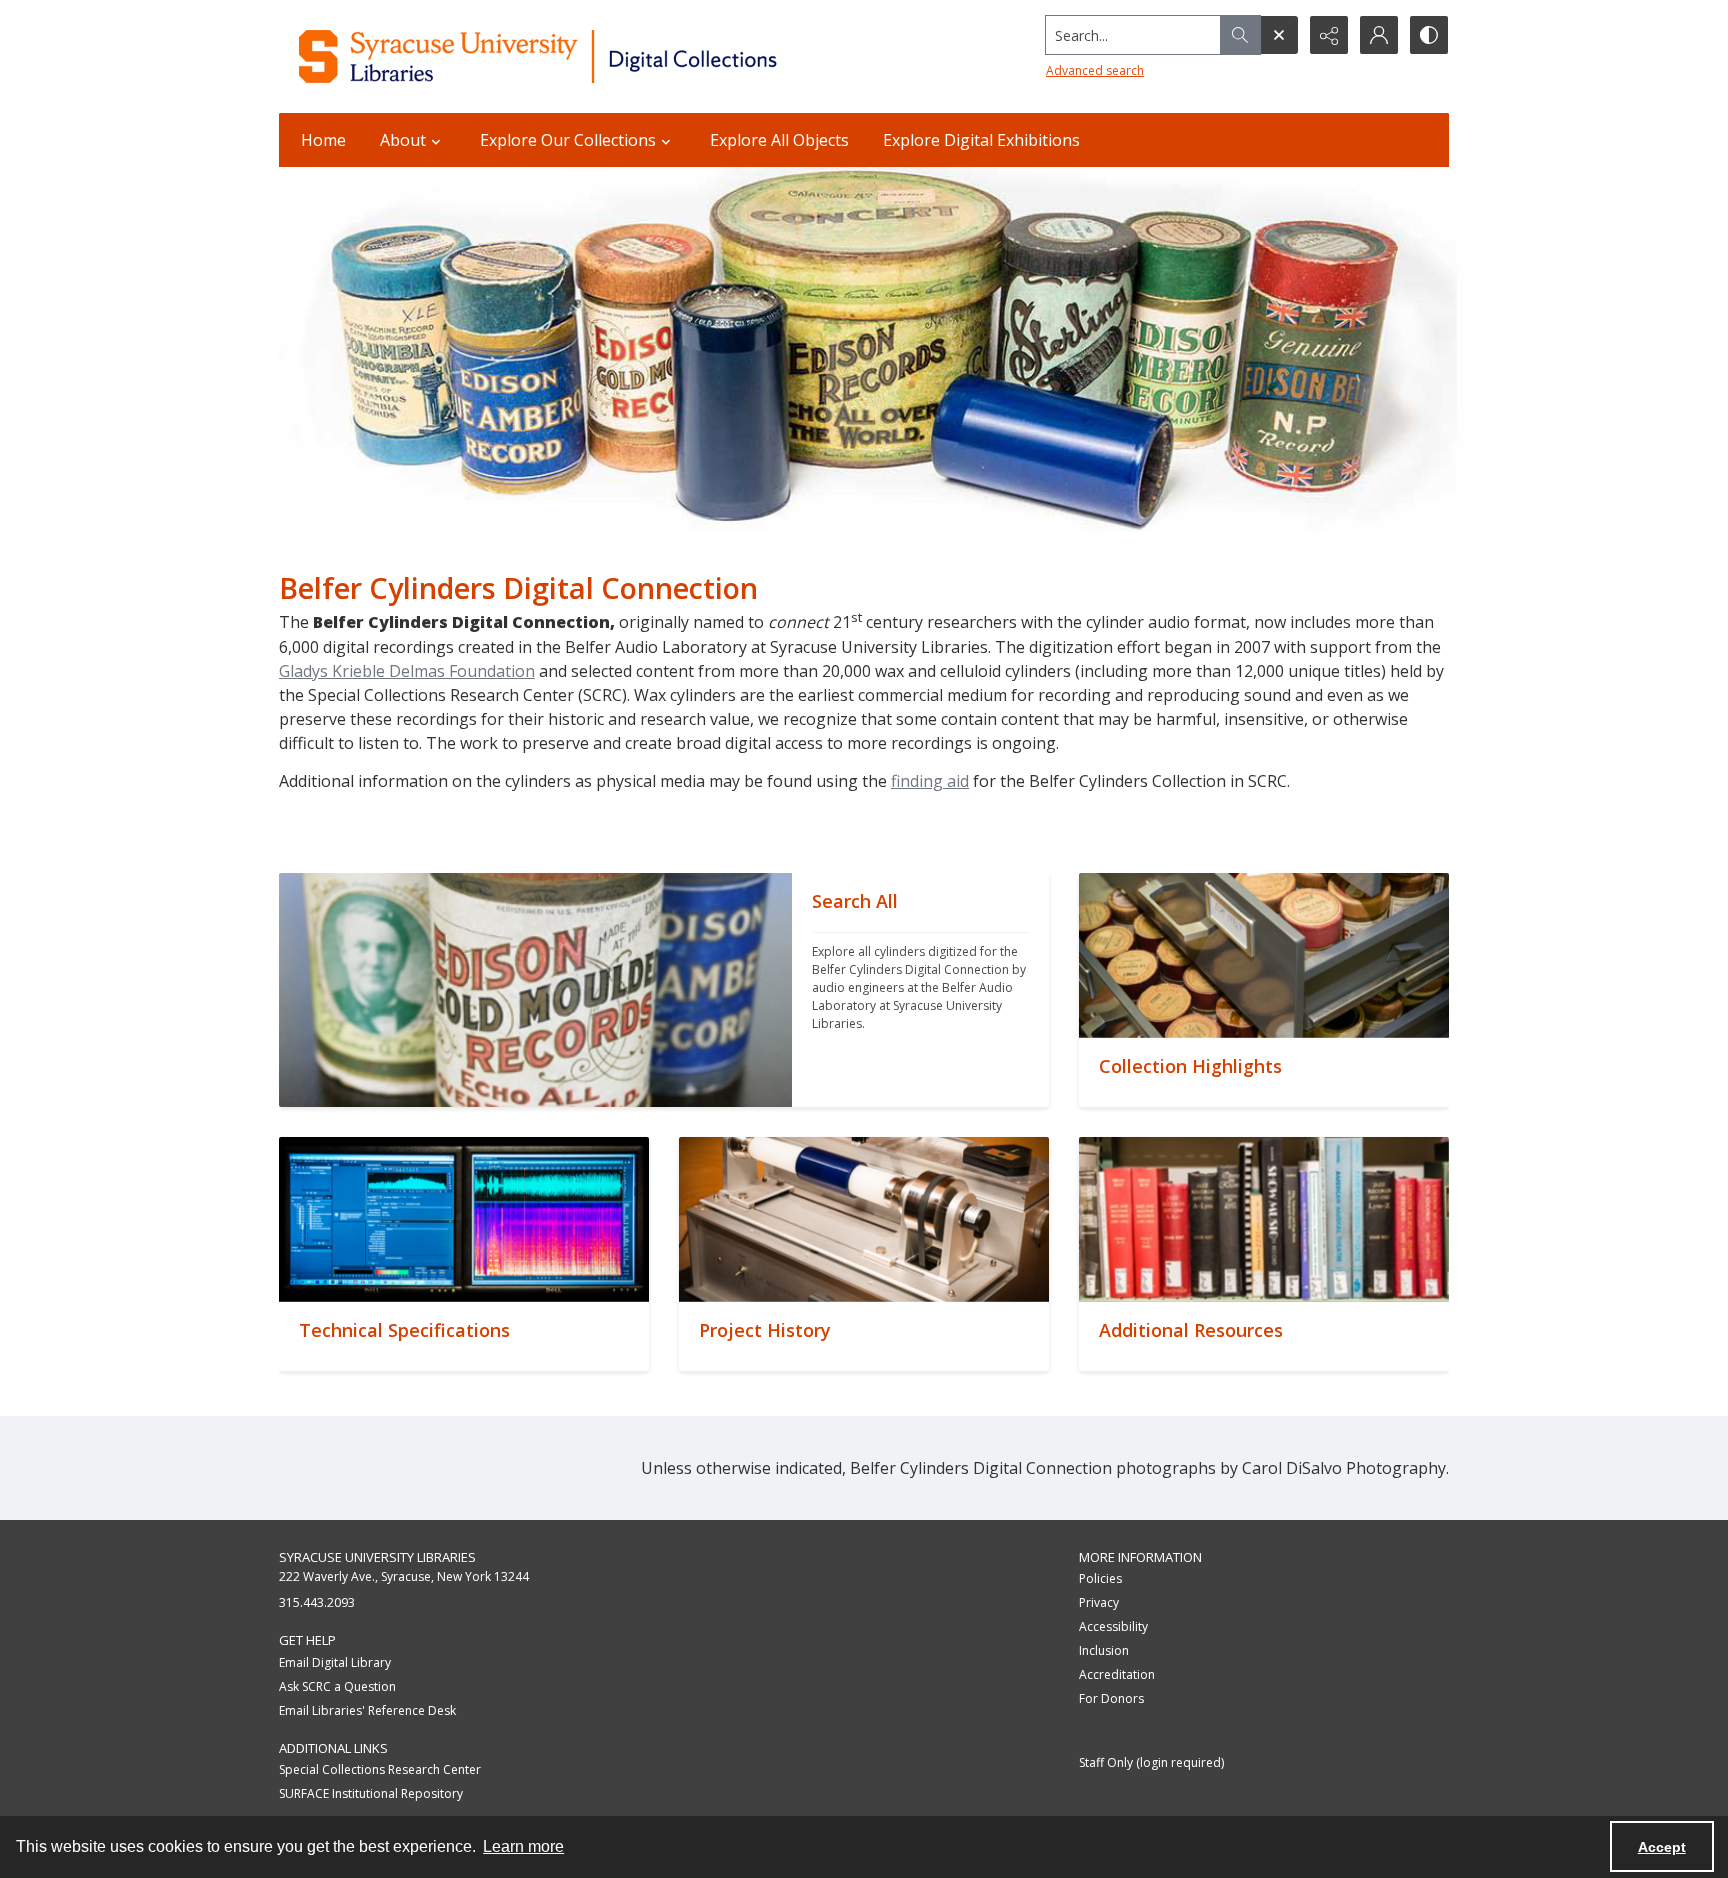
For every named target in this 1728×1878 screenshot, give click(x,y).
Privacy (1099, 1602)
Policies (1100, 1578)
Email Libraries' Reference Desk (367, 1710)
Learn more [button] (523, 1846)
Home (323, 140)
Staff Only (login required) (1151, 1762)
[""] (535, 990)
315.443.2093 (317, 1602)
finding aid (930, 781)
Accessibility (1113, 1626)
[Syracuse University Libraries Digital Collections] (596, 56)
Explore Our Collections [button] (568, 140)
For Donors (1111, 1698)
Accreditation (1117, 1674)
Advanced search (1095, 70)
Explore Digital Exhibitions (981, 140)
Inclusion (1104, 1650)
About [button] (403, 140)
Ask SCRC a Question (337, 1686)
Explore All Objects (779, 140)
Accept (1662, 1847)
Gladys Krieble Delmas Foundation (407, 671)
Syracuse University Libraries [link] (377, 1557)
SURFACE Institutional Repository (371, 1793)
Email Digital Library (335, 1662)
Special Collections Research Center (380, 1769)
